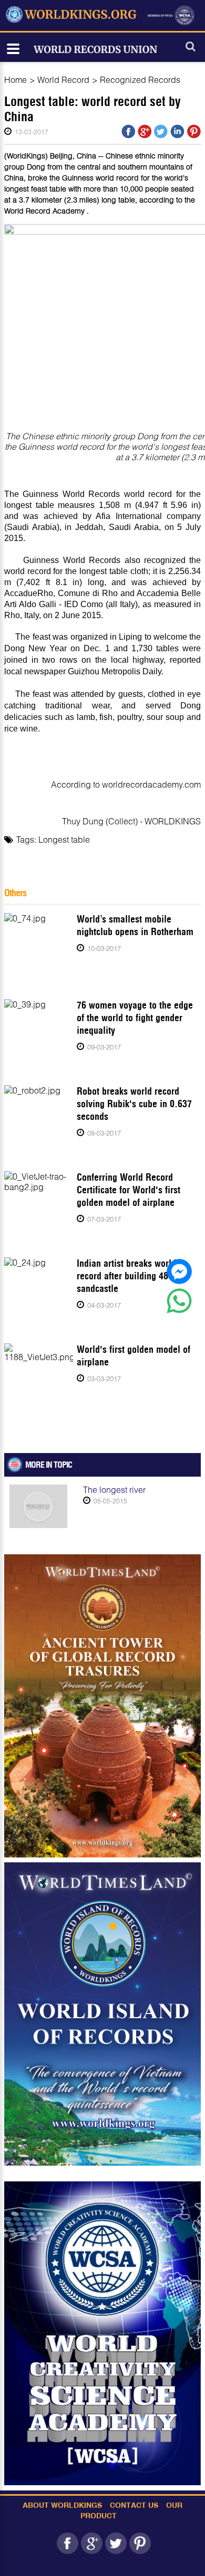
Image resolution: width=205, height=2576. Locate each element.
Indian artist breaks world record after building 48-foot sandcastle (131, 1276)
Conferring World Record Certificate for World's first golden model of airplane (129, 1190)
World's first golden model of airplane (134, 1356)
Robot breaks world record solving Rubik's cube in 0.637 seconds (134, 1104)
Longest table (64, 839)
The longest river (114, 1490)
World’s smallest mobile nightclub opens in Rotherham (135, 925)
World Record (63, 79)
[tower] (102, 1706)
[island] (102, 2014)
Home (16, 79)
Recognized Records (140, 79)
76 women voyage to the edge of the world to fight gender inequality (135, 1018)
